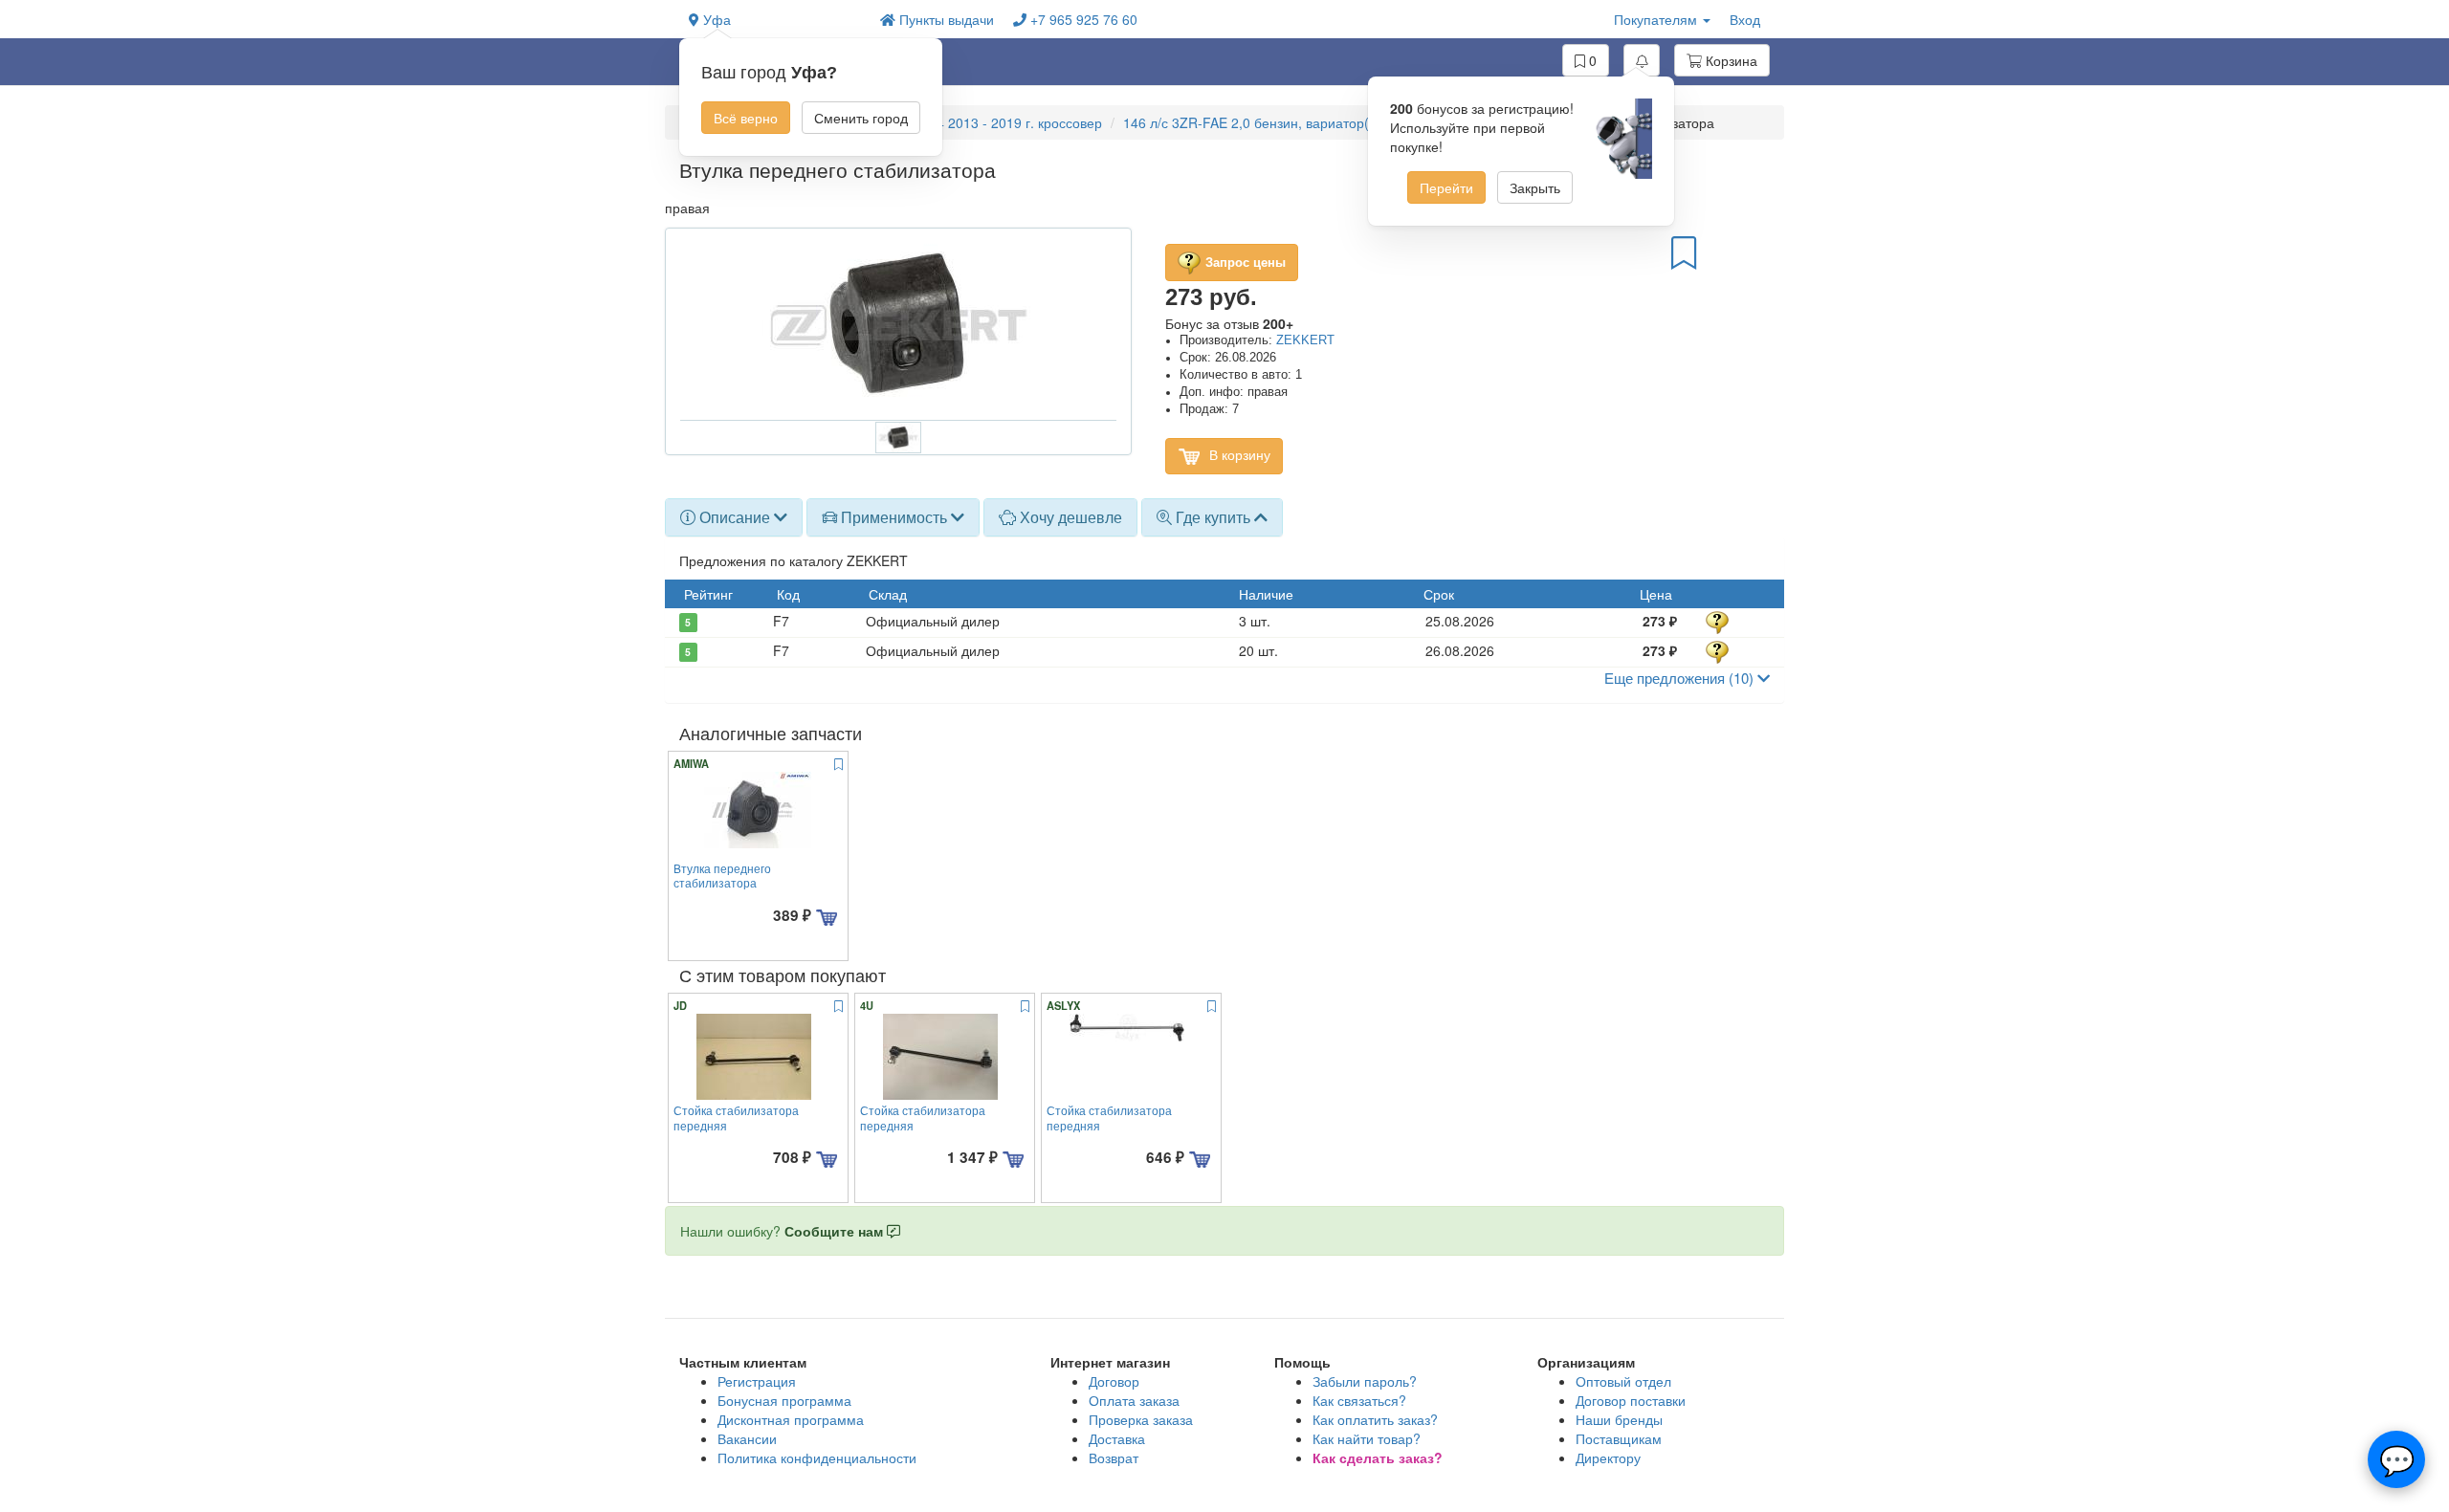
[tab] (734, 517)
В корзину (1238, 454)
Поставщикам (1619, 1438)
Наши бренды (1619, 1419)
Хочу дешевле (1069, 517)
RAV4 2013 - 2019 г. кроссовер (1006, 122)
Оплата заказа (1134, 1400)
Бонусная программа (784, 1400)
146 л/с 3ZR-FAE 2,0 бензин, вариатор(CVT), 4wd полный (1304, 122)
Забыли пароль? (1365, 1381)
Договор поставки (1631, 1400)
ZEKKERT (1305, 340)
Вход (1745, 19)
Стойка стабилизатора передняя (736, 1117)
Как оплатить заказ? (1375, 1419)
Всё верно (746, 118)
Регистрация (757, 1381)
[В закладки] (1684, 252)
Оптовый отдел (1623, 1381)
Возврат (1114, 1457)
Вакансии (747, 1438)
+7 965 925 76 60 (1082, 19)
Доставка (1117, 1438)
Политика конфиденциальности (817, 1457)
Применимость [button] (894, 517)
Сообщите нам (836, 1231)
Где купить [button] (1213, 517)
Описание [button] (735, 517)
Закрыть (1535, 187)
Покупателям (1657, 19)
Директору (1608, 1457)
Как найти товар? (1367, 1438)
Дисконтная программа (791, 1419)
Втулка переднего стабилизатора (722, 875)
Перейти (1446, 187)
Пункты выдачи (945, 19)
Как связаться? (1359, 1400)
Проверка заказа (1141, 1419)
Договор (1114, 1381)
